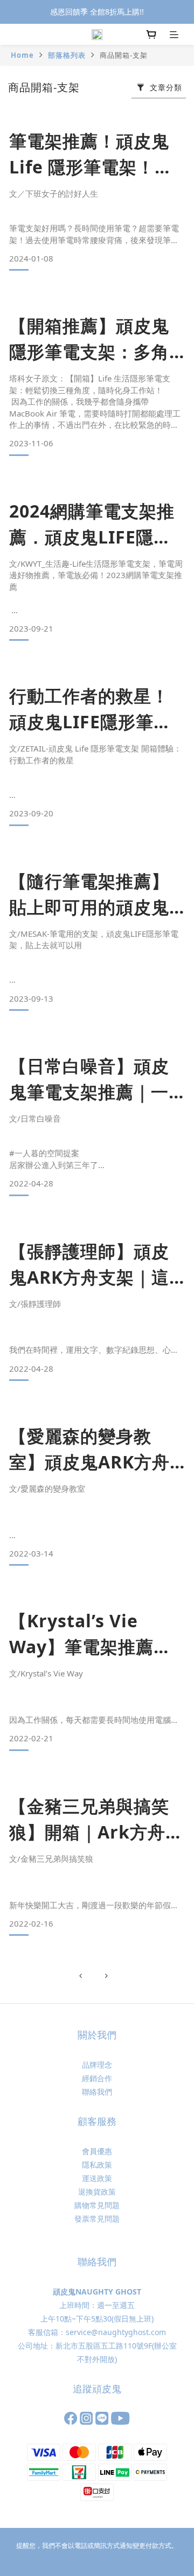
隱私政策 (97, 2165)
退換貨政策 (97, 2192)
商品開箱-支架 (124, 55)
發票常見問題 (97, 2219)
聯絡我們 (97, 2092)
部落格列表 (67, 55)
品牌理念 (97, 2065)
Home (22, 55)
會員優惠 (97, 2151)
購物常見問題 (97, 2205)
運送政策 (97, 2178)
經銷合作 (97, 2078)
